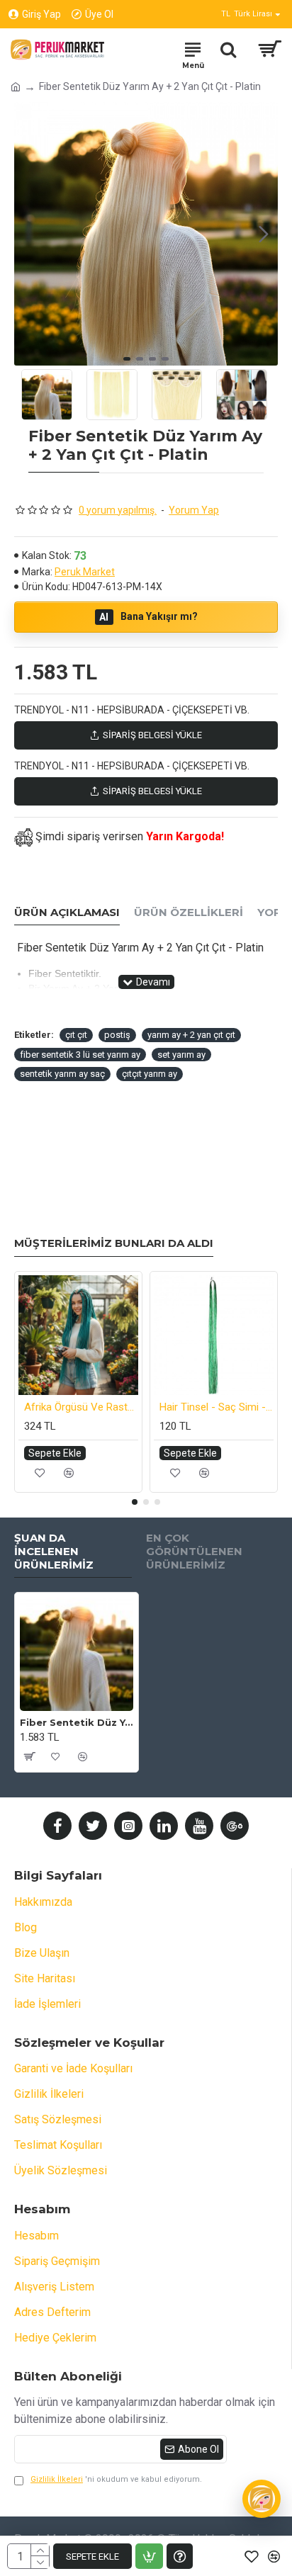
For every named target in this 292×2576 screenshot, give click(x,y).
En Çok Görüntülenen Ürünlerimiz (194, 1552)
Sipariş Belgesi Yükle (152, 735)
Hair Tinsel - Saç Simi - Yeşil (217, 1407)
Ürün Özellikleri (189, 913)
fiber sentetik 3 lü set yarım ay (80, 1055)
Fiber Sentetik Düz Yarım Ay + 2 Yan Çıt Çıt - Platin (77, 1722)
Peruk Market (85, 572)
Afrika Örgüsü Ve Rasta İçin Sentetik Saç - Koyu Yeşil (81, 1407)
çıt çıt (76, 1035)
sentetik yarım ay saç (62, 1074)
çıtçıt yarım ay (150, 1074)
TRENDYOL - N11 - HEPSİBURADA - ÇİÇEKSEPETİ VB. (132, 710)
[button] (28, 234)
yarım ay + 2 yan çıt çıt (191, 1035)
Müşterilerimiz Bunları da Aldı (114, 1243)
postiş (117, 1035)
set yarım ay (181, 1055)
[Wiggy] (262, 2499)
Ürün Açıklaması (67, 913)
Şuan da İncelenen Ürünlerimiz (54, 1552)
